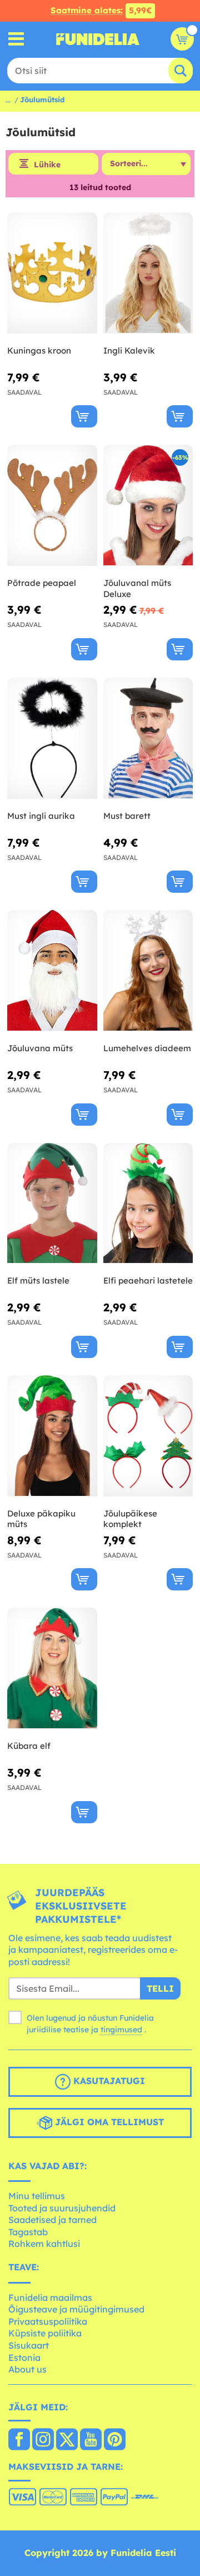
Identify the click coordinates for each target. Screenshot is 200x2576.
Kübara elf (29, 1746)
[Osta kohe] (84, 416)
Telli (160, 1988)
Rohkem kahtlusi (44, 2244)
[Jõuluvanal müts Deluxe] (148, 506)
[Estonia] (19, 2440)
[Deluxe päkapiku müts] (52, 1436)
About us (27, 2369)
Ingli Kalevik (129, 350)
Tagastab (28, 2232)
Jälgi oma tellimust (108, 2122)
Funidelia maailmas (50, 2297)
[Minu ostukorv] (182, 39)
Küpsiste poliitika (45, 2333)
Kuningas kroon (39, 350)
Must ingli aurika (41, 816)
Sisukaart (29, 2345)
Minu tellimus (37, 2196)
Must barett (127, 816)
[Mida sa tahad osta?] (16, 39)
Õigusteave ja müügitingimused (76, 2309)
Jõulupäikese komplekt (130, 1519)
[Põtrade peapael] (52, 506)
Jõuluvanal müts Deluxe (137, 588)
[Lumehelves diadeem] (148, 971)
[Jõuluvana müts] (52, 971)
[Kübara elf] (52, 1669)
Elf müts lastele (38, 1280)
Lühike (47, 165)
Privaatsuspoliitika (48, 2321)
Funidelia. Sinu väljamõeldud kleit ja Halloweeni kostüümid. (98, 39)
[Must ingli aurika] (52, 739)
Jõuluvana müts (40, 1048)
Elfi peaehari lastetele (148, 1280)
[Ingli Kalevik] (148, 273)
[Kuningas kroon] (52, 273)
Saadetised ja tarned (52, 2220)
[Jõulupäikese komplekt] (148, 1436)
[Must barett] (148, 739)
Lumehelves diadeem (147, 1048)
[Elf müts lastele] (52, 1204)
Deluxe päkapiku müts (41, 1519)
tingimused (121, 2030)
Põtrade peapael (42, 583)
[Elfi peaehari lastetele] (148, 1204)
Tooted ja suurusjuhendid (62, 2208)
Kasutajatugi (108, 2081)
